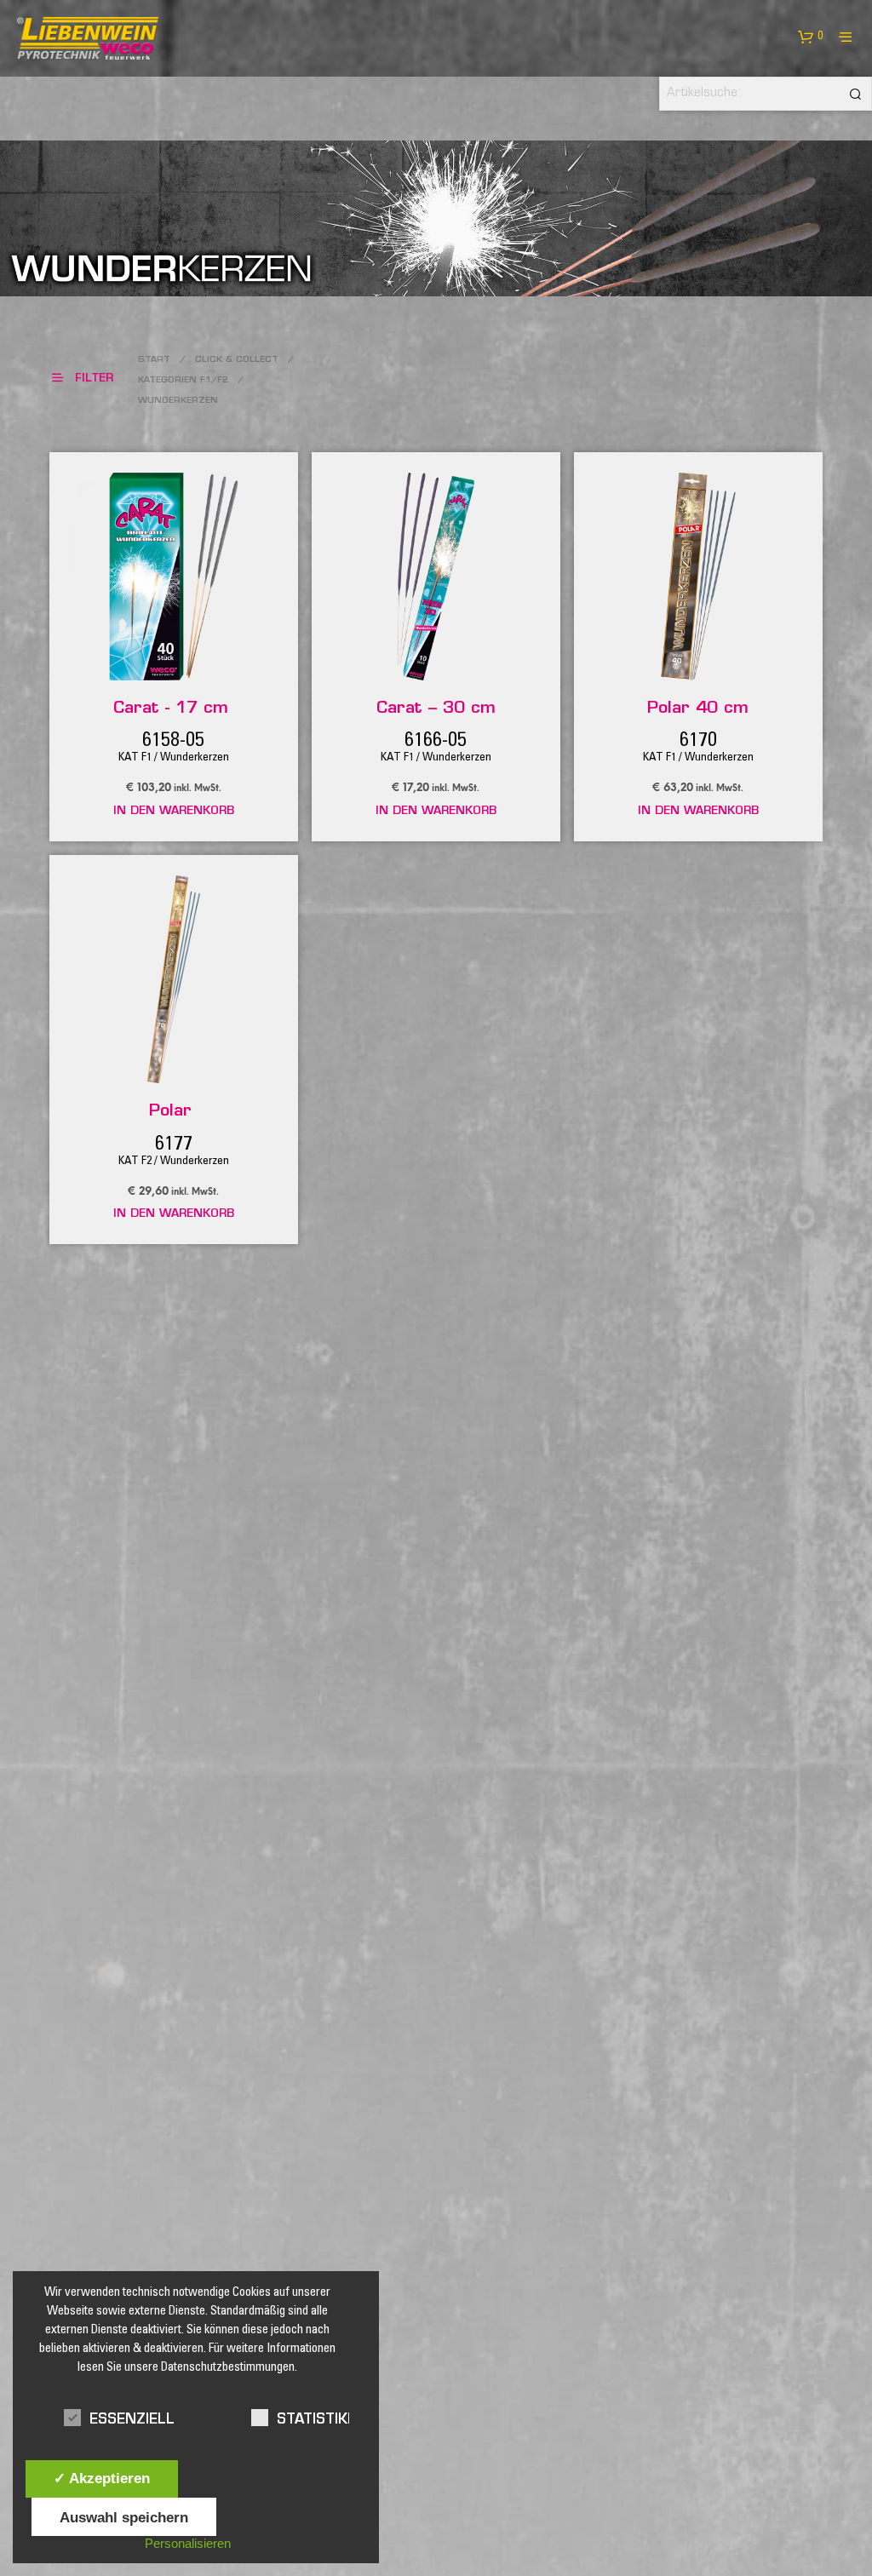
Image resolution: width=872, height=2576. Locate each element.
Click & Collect (237, 360)
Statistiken (322, 2420)
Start (154, 360)
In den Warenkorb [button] (174, 811)
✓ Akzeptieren (102, 2478)
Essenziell (132, 2420)
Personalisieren (188, 2543)
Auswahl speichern (124, 2517)
